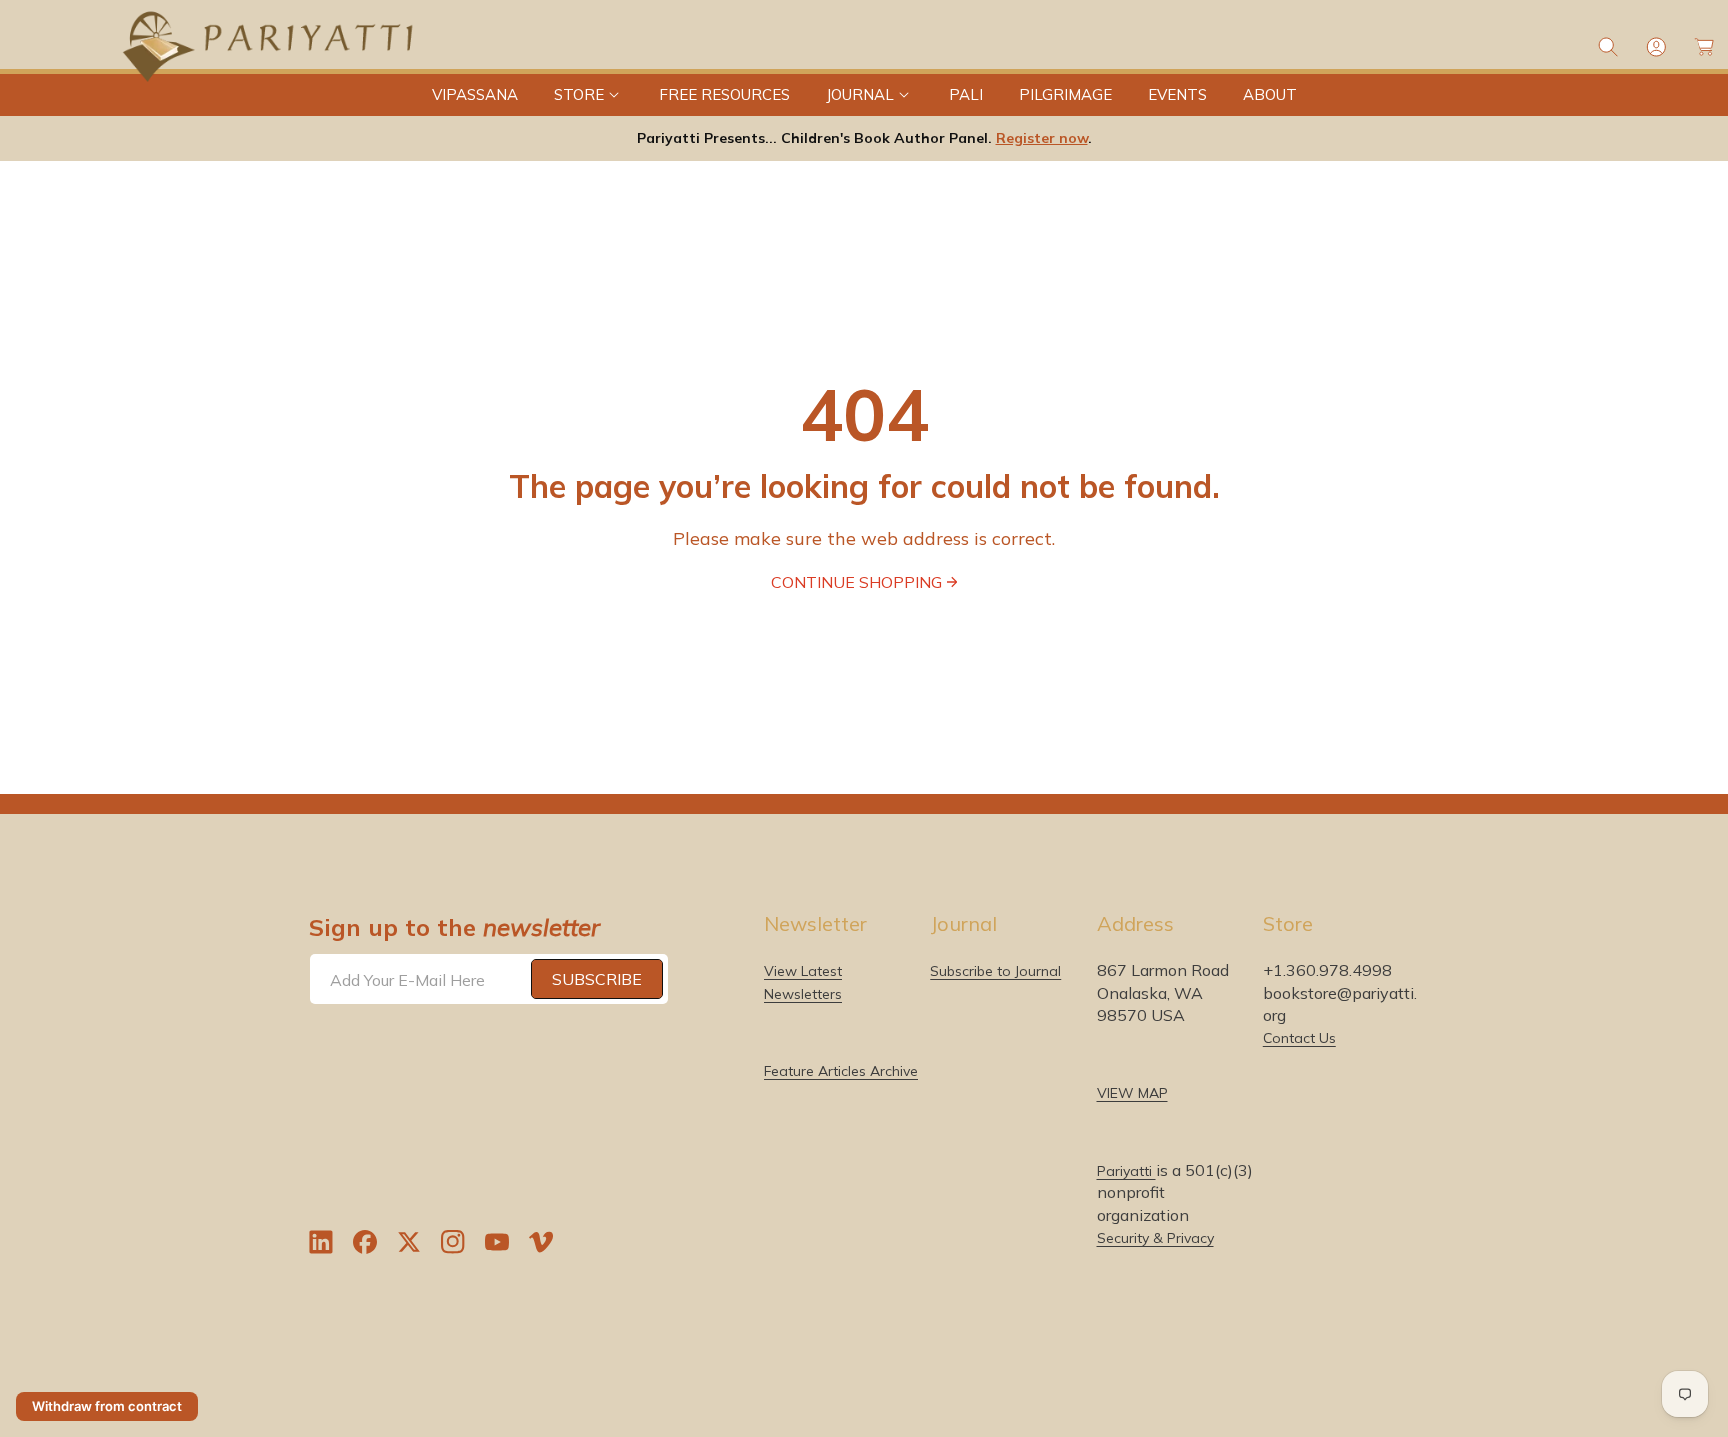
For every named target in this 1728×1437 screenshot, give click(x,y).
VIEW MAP (1132, 1093)
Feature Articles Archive (841, 1071)
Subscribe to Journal (995, 971)
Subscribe (597, 979)
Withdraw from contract (107, 1406)
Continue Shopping (856, 582)
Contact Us (1299, 1038)
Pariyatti (1126, 1171)
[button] (588, 95)
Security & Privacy (1155, 1238)
